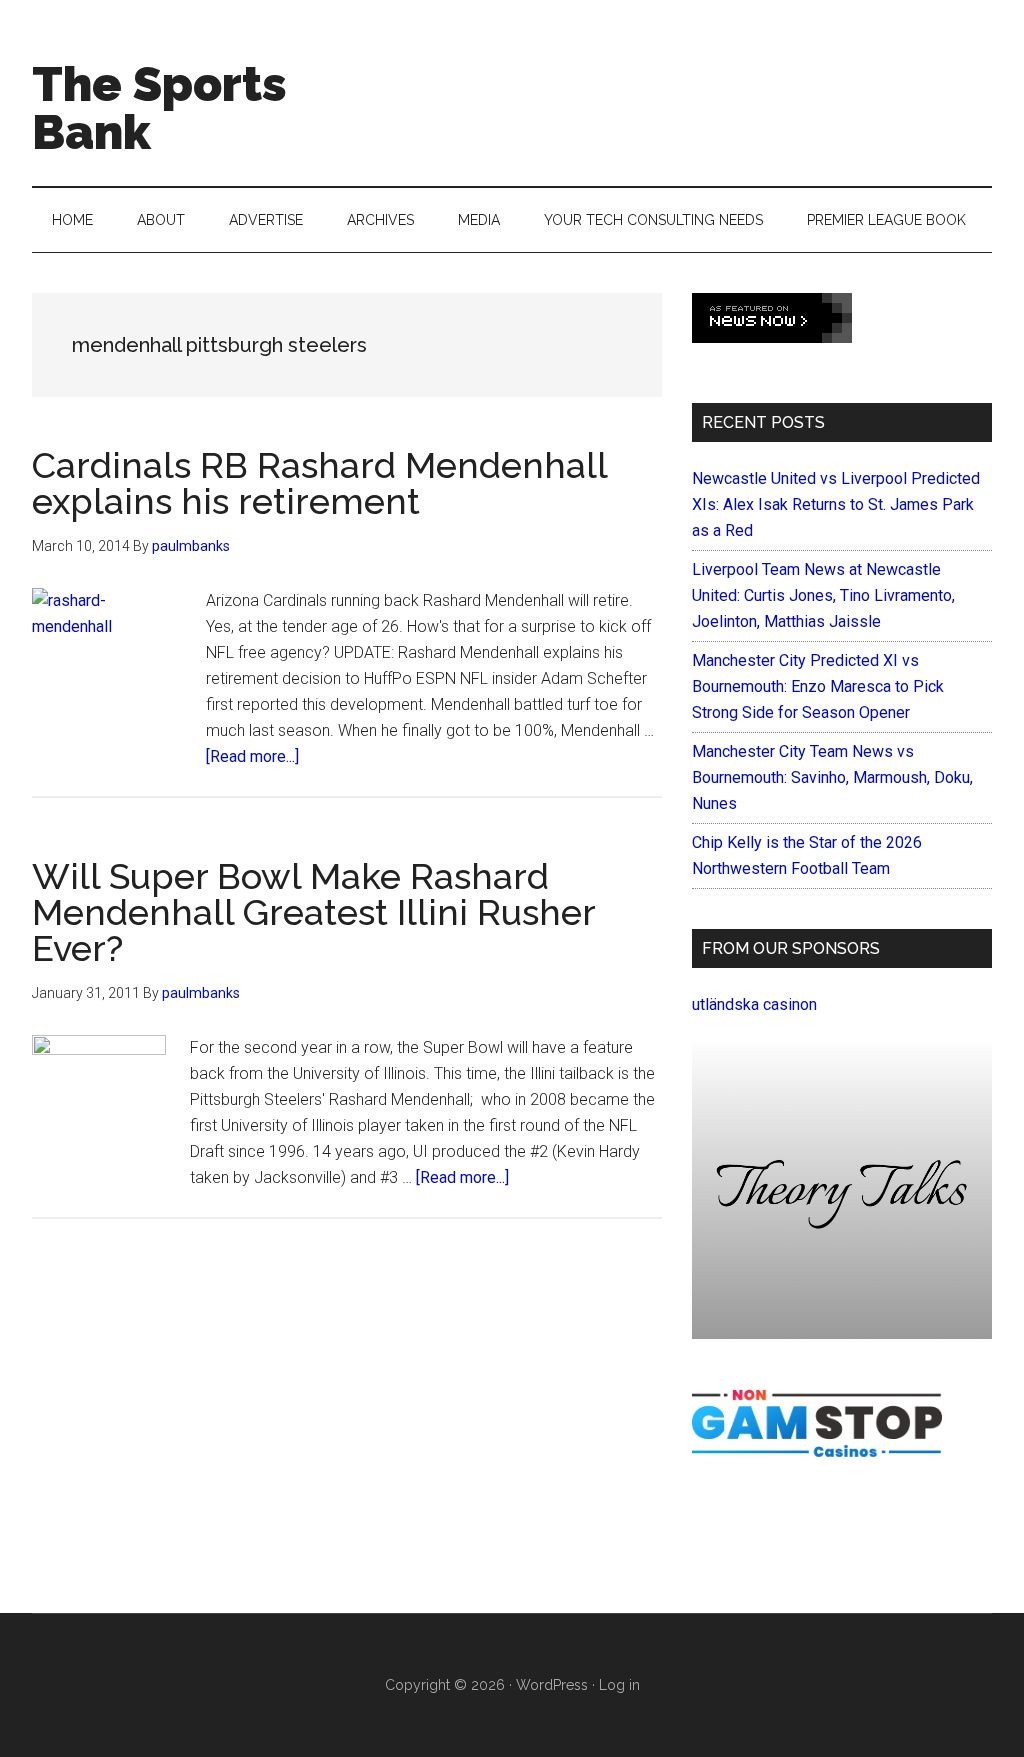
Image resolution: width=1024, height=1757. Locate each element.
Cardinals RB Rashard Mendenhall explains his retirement (319, 483)
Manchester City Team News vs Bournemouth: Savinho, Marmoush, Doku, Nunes (832, 777)
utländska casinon (754, 1004)
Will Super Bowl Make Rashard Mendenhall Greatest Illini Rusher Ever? (313, 912)
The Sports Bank (159, 108)
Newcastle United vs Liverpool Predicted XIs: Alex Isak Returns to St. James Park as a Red (836, 504)
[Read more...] (252, 756)
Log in (619, 1685)
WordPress (552, 1685)
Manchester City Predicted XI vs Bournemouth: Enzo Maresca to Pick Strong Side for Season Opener (818, 686)
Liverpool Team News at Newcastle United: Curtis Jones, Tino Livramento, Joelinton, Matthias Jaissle (823, 595)
